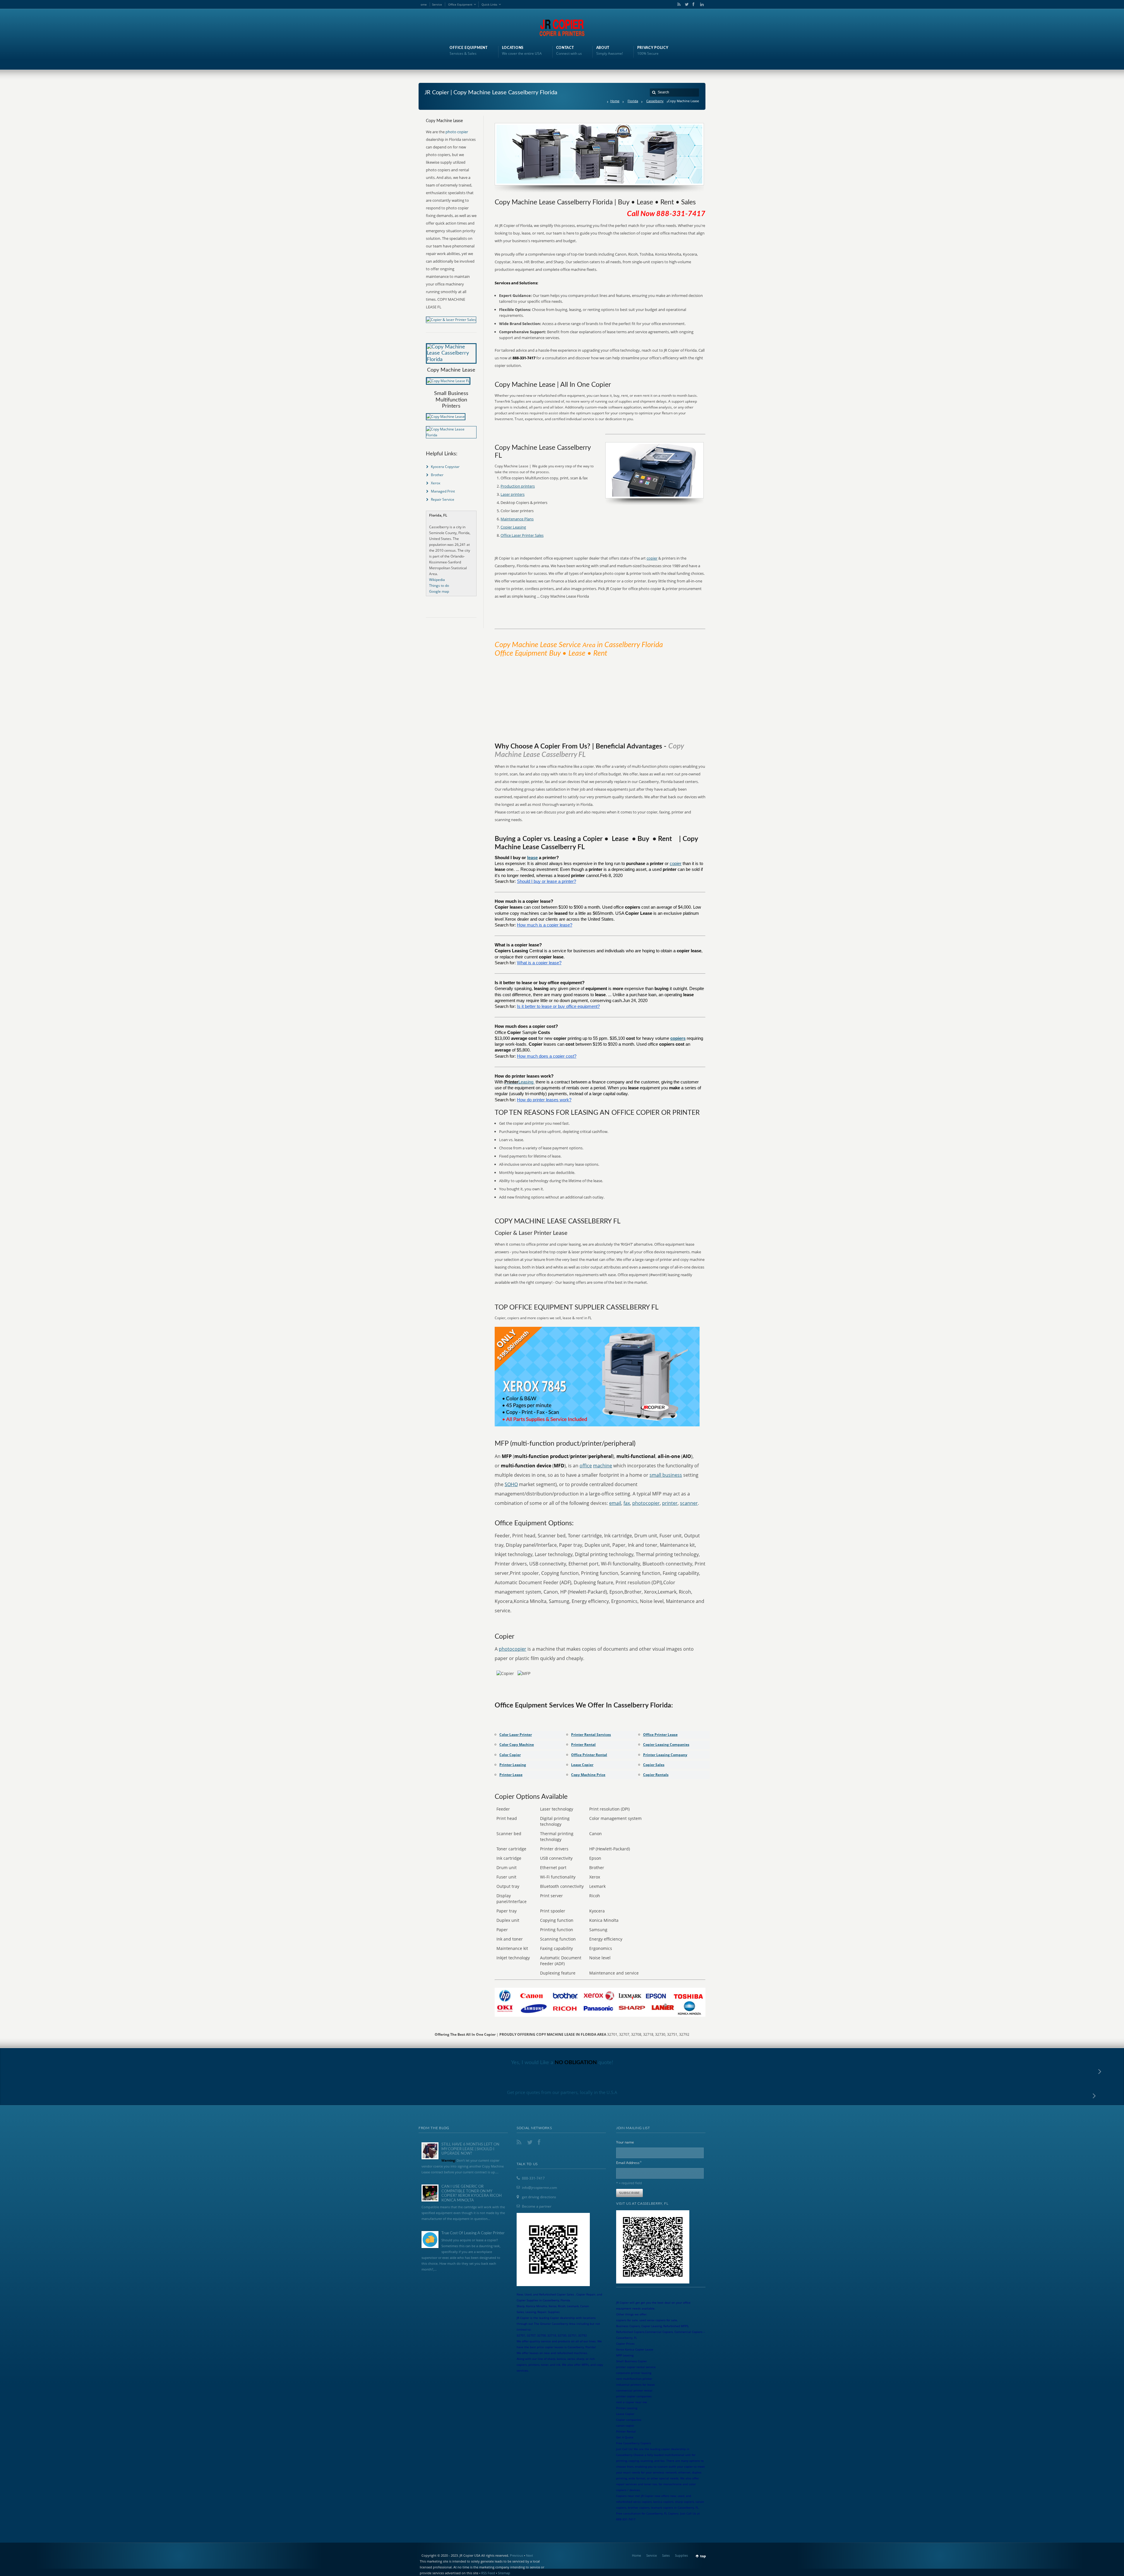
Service (437, 4)
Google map (439, 591)
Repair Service (443, 499)
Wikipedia (437, 580)
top (703, 2556)
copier (652, 558)
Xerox (436, 483)
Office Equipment (460, 4)
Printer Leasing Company (665, 1755)
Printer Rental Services (591, 1735)
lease (532, 858)
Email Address (629, 2162)
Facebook (693, 4)
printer (670, 1503)
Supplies (681, 2555)
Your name (625, 2142)
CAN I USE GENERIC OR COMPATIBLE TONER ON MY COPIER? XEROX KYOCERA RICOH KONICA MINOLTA (472, 2194)
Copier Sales (654, 1765)
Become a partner (537, 2206)
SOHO (511, 1484)
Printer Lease (511, 1775)
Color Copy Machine (517, 1745)
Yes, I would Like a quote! (562, 2063)
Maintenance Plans (517, 519)
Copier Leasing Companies (666, 1745)
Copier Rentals (656, 1775)
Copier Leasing (513, 527)
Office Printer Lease (660, 1735)
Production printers (518, 486)
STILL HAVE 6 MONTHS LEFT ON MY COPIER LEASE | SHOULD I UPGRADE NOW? (470, 2149)
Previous (516, 2555)
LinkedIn (700, 4)
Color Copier (510, 1755)
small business (666, 1475)
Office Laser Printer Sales (522, 535)
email (615, 1503)
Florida (633, 101)
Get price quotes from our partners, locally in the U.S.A (562, 2092)
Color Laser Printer (516, 1735)
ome (424, 4)
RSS (678, 4)
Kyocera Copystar (445, 467)
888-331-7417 (533, 2178)
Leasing (526, 1082)
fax (627, 1503)
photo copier (457, 132)
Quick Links (489, 4)
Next (530, 2555)
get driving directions (539, 2197)
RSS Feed (488, 2573)
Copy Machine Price (588, 1775)
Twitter (686, 4)
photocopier (646, 1503)
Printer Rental (583, 1745)
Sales (666, 2555)
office (586, 1466)
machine (603, 1466)
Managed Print (443, 491)
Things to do (439, 586)
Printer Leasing (513, 1765)
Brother (437, 475)
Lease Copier (582, 1765)
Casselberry (655, 101)
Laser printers (513, 494)
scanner (689, 1503)
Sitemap (504, 2573)
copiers (678, 1038)
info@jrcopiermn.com (539, 2188)
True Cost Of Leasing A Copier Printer (473, 2233)
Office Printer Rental (589, 1755)
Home (615, 101)
